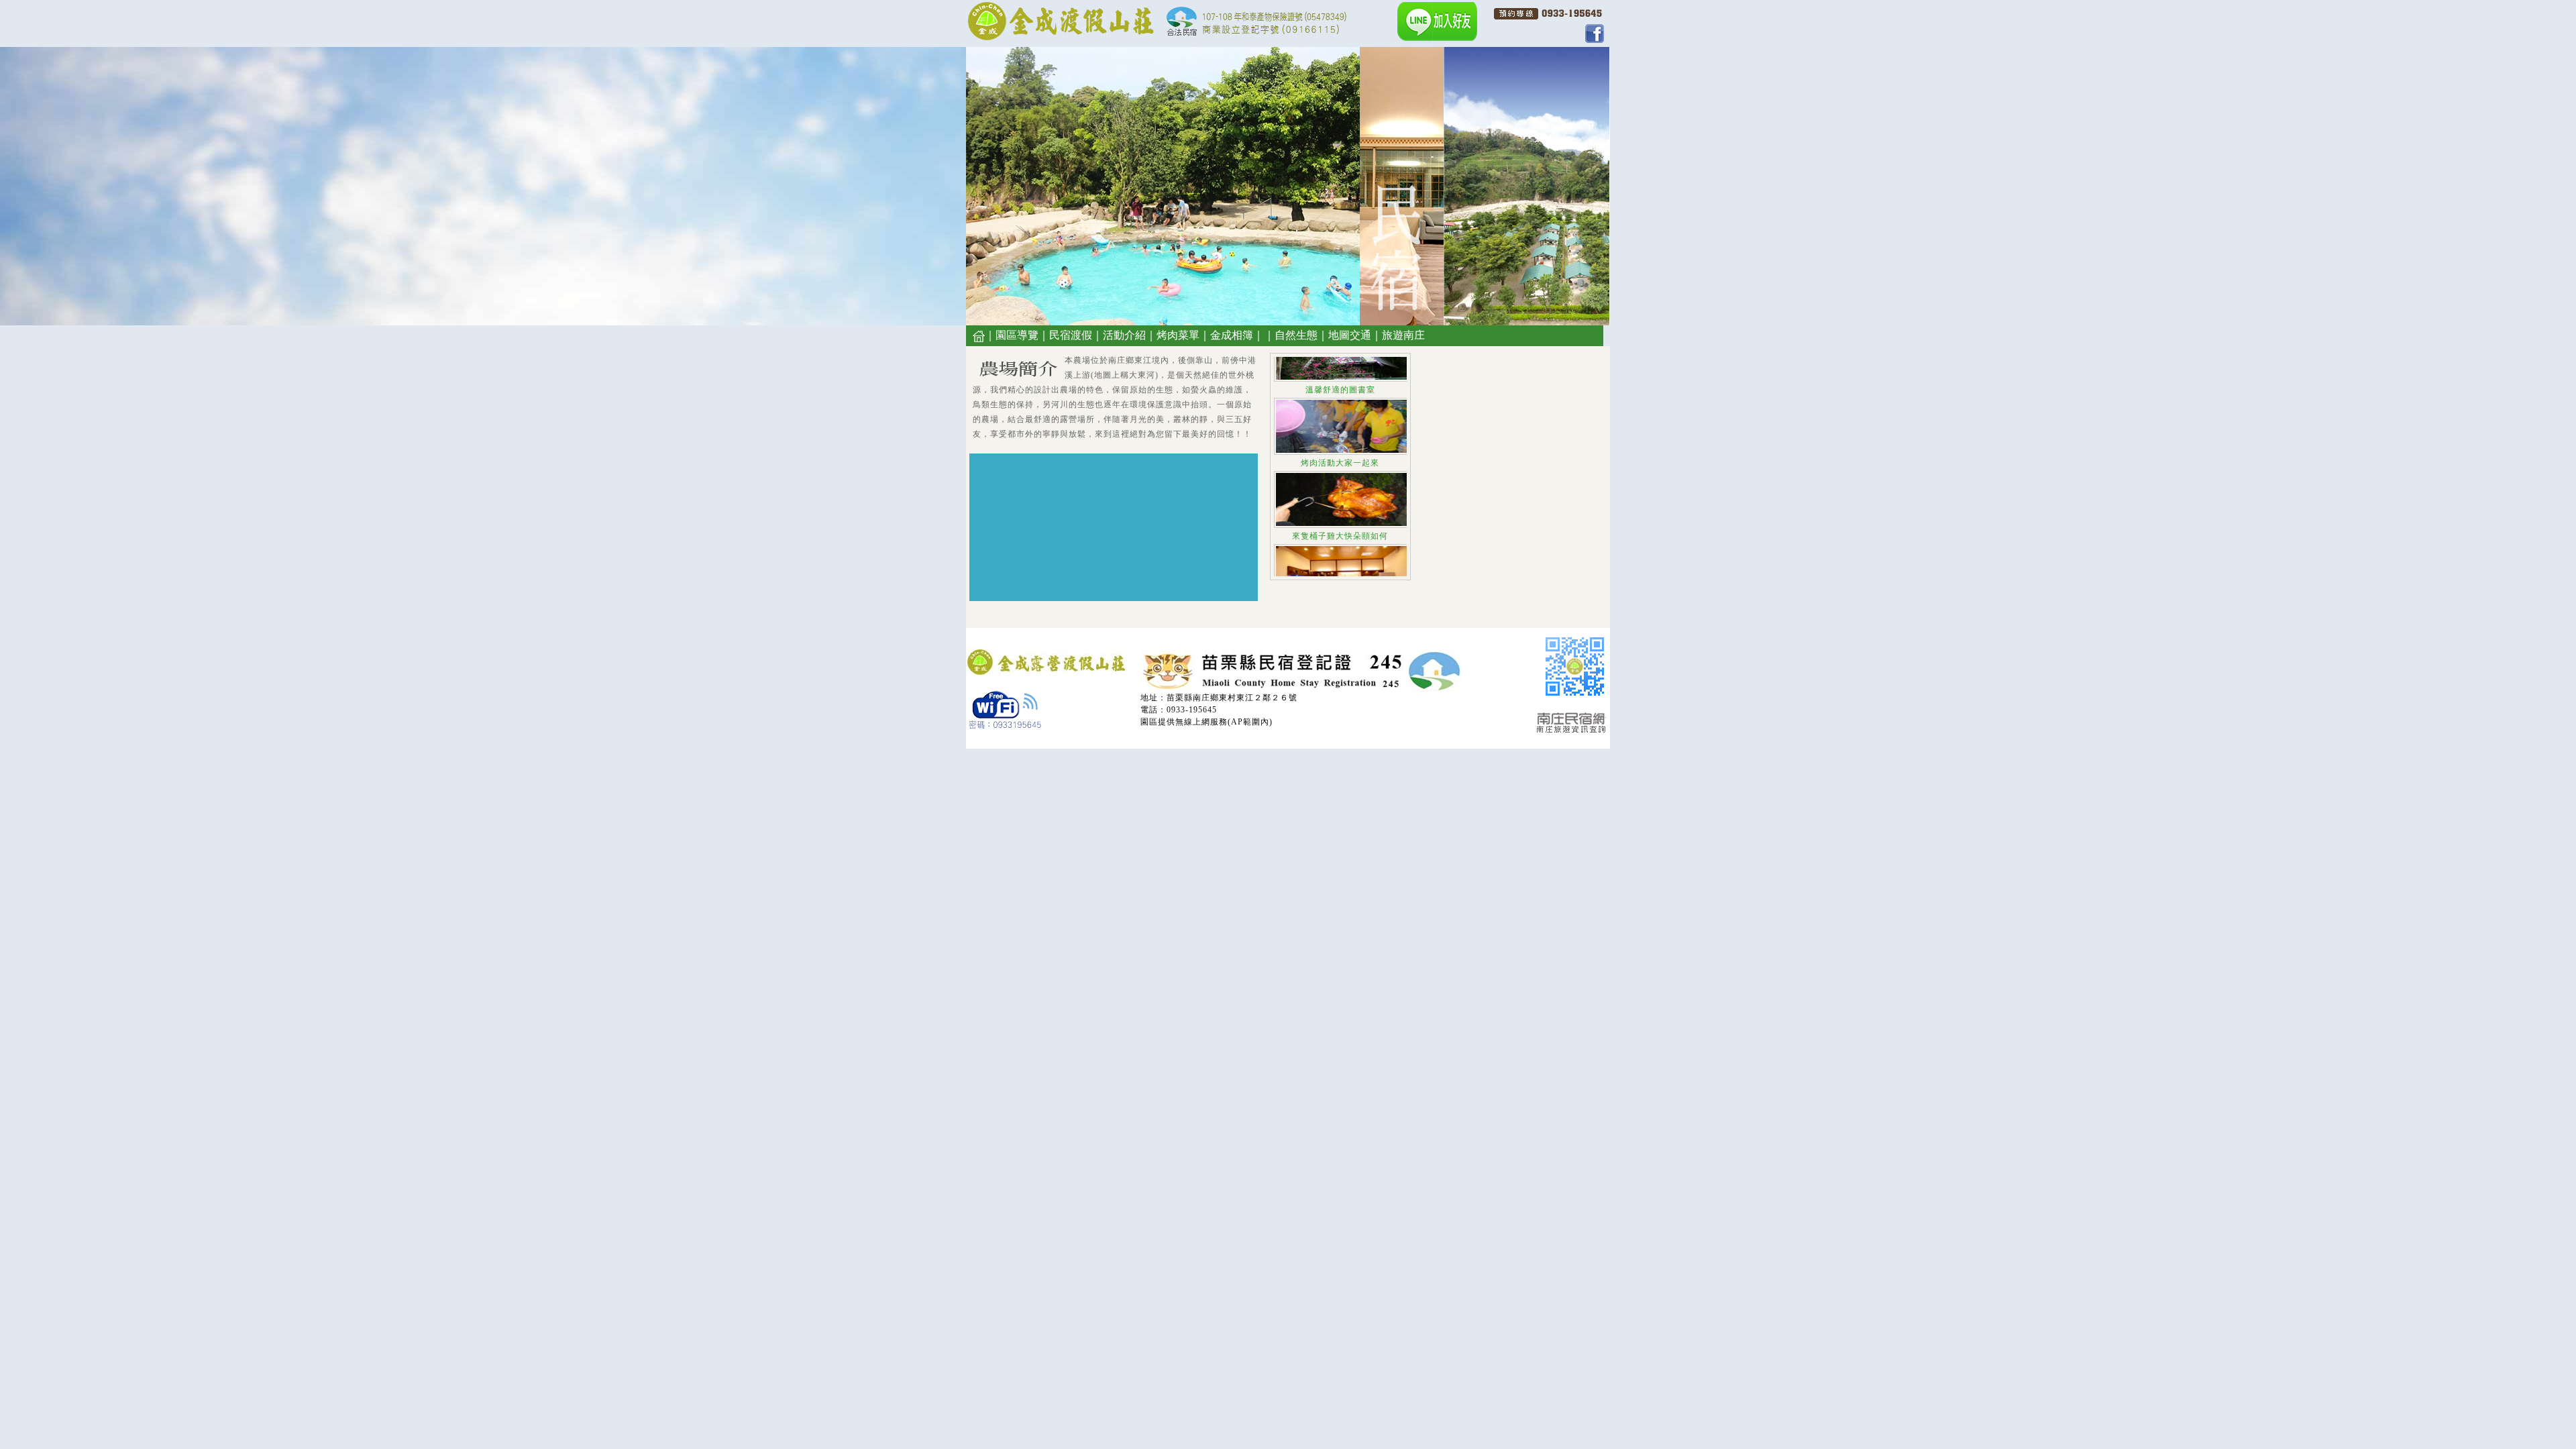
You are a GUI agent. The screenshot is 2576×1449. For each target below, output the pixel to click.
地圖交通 (1350, 335)
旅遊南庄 (1403, 335)
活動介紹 (1124, 335)
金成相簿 (1232, 335)
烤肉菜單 (1178, 335)
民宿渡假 (1071, 335)
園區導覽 (1017, 335)
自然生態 (1296, 335)
